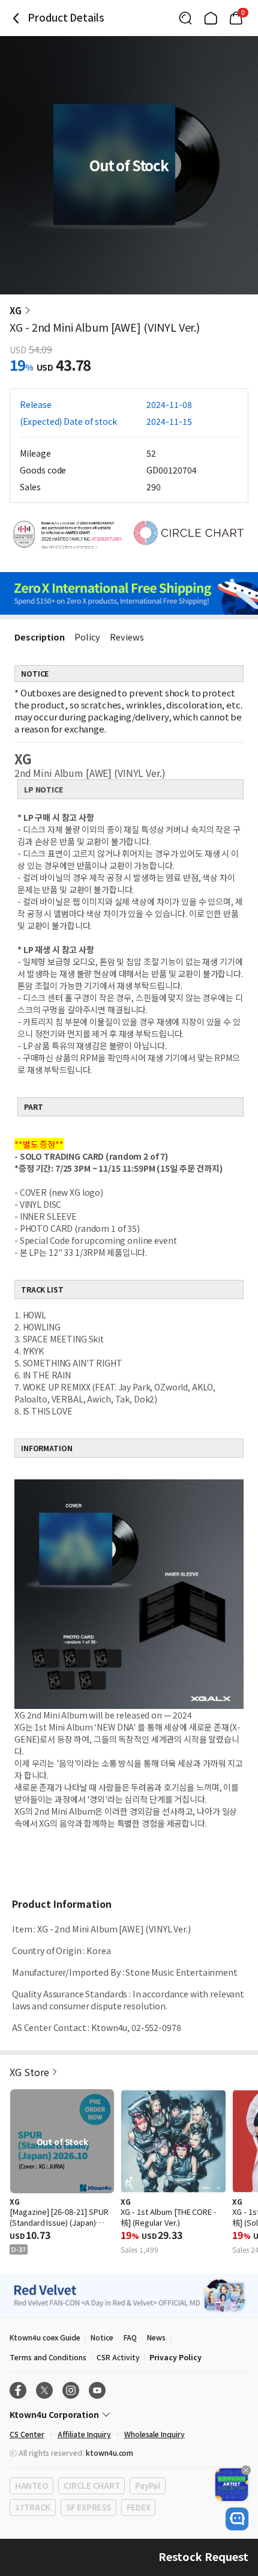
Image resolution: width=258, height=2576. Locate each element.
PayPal (147, 2486)
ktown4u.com (109, 2453)
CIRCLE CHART (91, 2486)
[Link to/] (211, 18)
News (156, 2337)
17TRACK (33, 2507)
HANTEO (31, 2486)
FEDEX (139, 2507)
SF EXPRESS (88, 2507)
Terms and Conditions (48, 2357)
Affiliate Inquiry (84, 2434)
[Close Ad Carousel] (246, 2470)
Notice (102, 2337)
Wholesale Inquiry (154, 2434)
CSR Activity (118, 2357)
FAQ (130, 2337)
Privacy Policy (175, 2357)
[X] (44, 2390)
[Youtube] (97, 2390)
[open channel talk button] (237, 2519)
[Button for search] (185, 18)
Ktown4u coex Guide (45, 2337)
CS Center (27, 2434)
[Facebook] (18, 2390)
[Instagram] (71, 2390)
